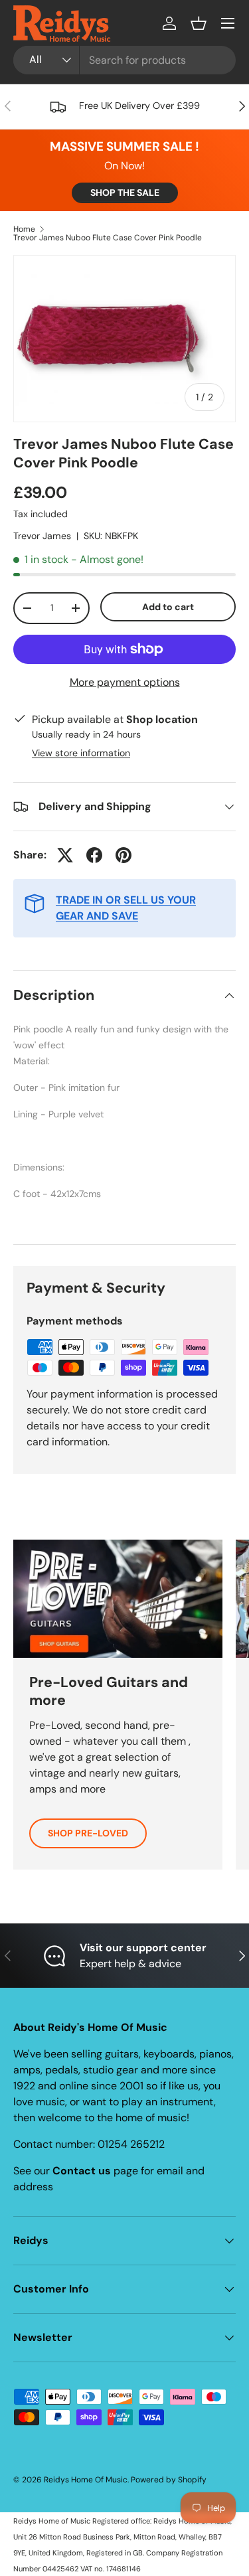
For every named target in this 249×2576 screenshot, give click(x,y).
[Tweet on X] (65, 855)
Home (24, 229)
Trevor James (42, 536)
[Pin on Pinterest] (124, 855)
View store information (81, 753)
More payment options (125, 682)
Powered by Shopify (169, 2480)
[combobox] (124, 60)
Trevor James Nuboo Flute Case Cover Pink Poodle (108, 238)
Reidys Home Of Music (86, 2480)
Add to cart (168, 607)
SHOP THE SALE (125, 193)
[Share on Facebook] (94, 855)
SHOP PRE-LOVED (88, 1833)
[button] (199, 23)
